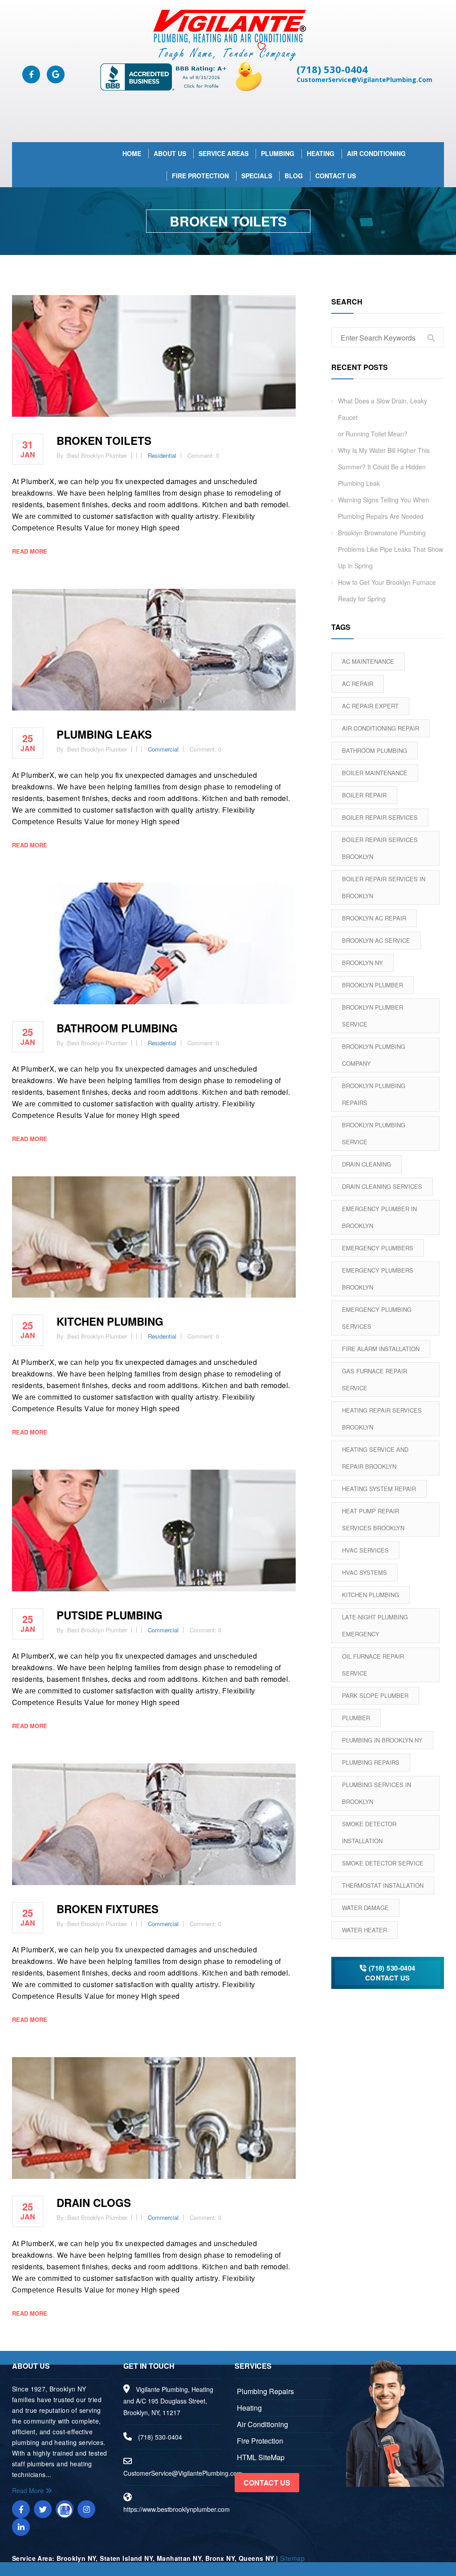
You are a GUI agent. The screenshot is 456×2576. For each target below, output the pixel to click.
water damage (365, 1908)
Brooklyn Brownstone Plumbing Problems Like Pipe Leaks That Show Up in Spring (391, 549)
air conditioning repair (381, 728)
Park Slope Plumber (375, 1695)
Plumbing (278, 153)
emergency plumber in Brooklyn (379, 1217)
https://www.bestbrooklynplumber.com (177, 2509)
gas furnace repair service (375, 1379)
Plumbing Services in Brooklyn (377, 1793)
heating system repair (379, 1489)
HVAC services (365, 1550)
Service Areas (224, 153)
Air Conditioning (376, 153)
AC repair (358, 684)
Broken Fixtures (108, 1909)
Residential (162, 455)
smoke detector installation (369, 1832)
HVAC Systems (364, 1572)
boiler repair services (380, 817)
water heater (364, 1930)
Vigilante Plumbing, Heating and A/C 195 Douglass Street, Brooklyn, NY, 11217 (168, 2401)
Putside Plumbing (110, 1615)
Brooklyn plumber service (373, 1016)
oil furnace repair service (373, 1665)
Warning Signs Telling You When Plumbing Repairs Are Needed (384, 508)
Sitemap (292, 2558)
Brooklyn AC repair (374, 918)
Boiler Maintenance (375, 773)
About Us (170, 153)
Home (132, 153)
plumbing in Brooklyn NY (382, 1740)
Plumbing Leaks (104, 734)
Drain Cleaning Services (382, 1186)
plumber (356, 1718)
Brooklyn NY (362, 963)
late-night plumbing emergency (375, 1625)
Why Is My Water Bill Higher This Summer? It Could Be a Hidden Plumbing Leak (384, 467)
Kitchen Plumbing (370, 1595)
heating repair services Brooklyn (382, 1419)
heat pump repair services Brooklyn (373, 1519)
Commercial (163, 749)
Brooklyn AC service (376, 940)
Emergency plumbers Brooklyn (378, 1279)
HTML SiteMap (261, 2457)
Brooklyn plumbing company (374, 1055)
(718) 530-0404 (332, 69)
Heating (321, 153)
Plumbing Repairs (371, 1762)
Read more (30, 551)
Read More (29, 2490)
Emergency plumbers (378, 1248)
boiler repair (364, 795)
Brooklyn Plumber (373, 985)
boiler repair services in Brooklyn (384, 887)
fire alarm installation (381, 1349)
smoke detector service (383, 1863)
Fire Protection (200, 176)
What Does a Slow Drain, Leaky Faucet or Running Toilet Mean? (383, 417)
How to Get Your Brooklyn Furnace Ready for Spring (387, 590)
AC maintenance (368, 661)
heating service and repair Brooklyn (375, 1458)
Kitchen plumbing (110, 1321)
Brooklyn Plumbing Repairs (374, 1094)
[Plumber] (228, 35)
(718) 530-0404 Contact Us (390, 1973)
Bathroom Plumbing (117, 1028)
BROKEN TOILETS (104, 440)
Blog (294, 176)
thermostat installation (383, 1885)
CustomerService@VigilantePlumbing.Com (364, 80)
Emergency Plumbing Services (377, 1318)
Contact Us (336, 176)
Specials (257, 176)
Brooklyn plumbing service (374, 1133)
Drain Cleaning (366, 1164)
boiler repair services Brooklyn (380, 848)
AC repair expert (370, 706)
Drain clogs (94, 2202)
